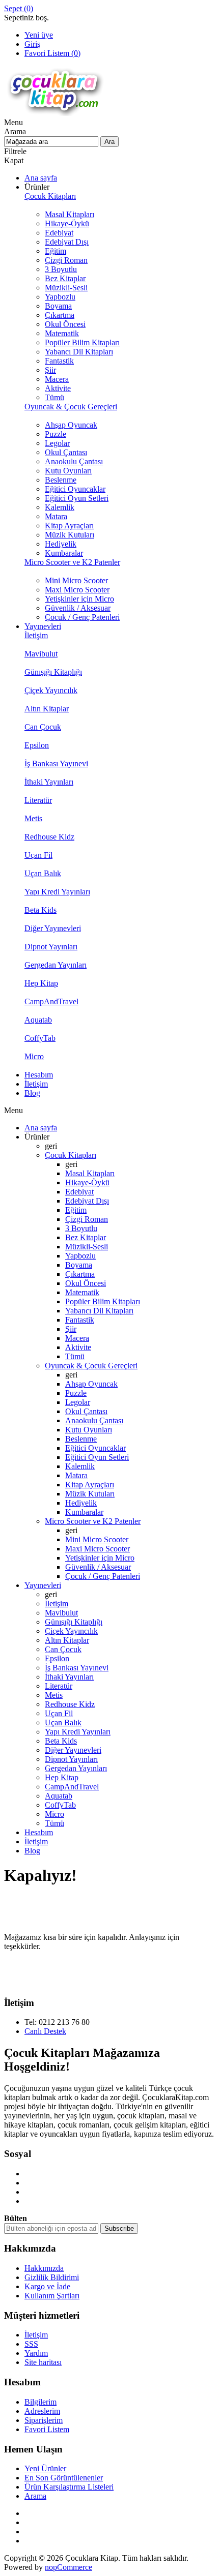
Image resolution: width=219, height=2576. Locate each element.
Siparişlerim (44, 2420)
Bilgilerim (40, 2402)
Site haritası (43, 2362)
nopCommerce (69, 2567)
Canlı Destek (45, 2031)
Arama (35, 2496)
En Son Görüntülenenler (64, 2478)
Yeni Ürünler (45, 2468)
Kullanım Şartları (52, 2296)
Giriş (32, 44)
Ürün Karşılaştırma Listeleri (69, 2487)
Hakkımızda (44, 2268)
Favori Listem (47, 2429)
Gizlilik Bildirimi (52, 2277)
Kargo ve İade (47, 2286)
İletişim (36, 2335)
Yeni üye (39, 35)
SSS (31, 2344)
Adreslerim (42, 2411)
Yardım (36, 2353)
